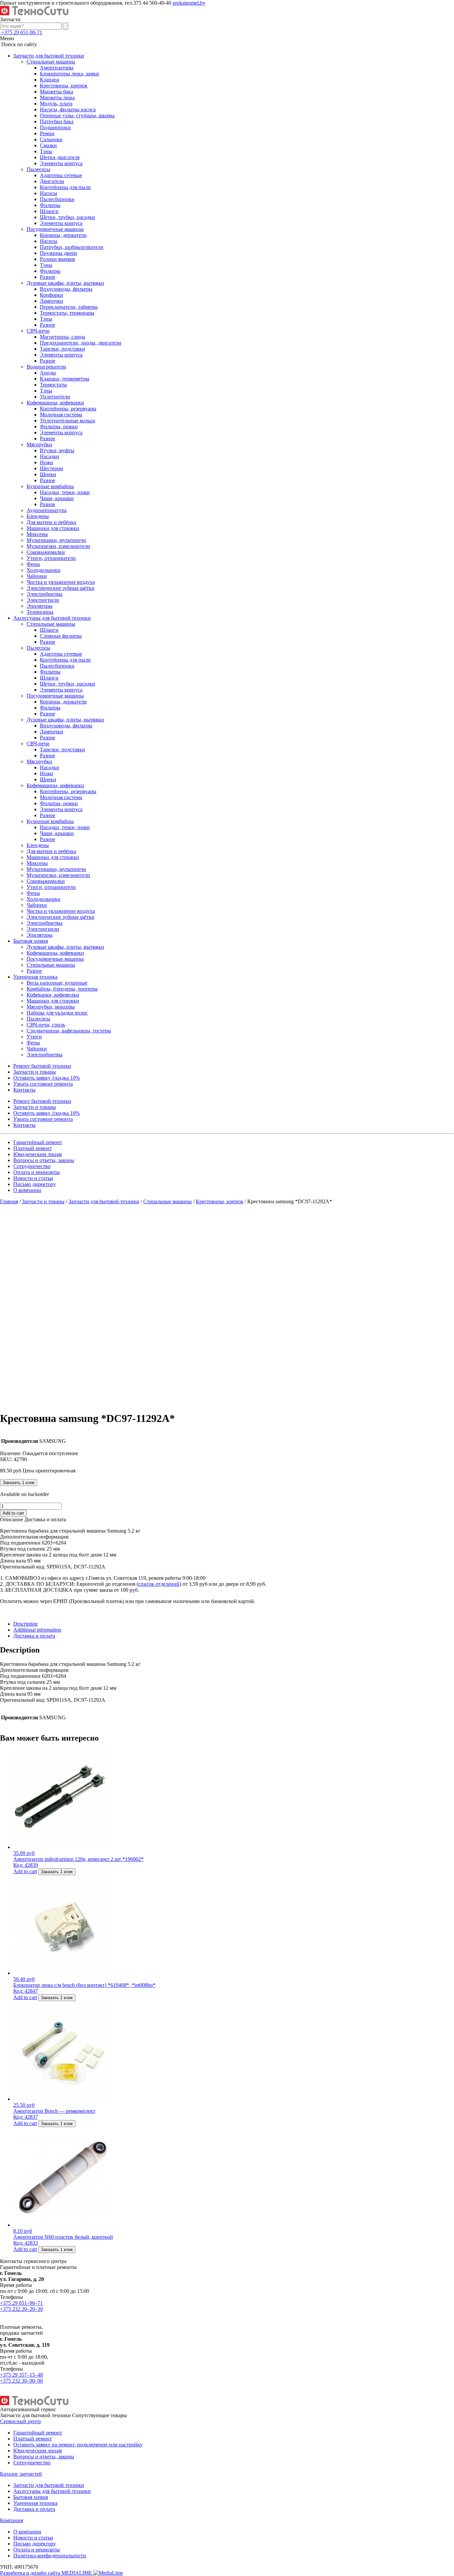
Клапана (50, 80)
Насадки (50, 456)
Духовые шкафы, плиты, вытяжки (65, 283)
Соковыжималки (46, 552)
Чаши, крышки (57, 498)
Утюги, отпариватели (51, 558)
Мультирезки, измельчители (58, 546)
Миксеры (37, 534)
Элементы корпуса (61, 163)
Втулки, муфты (57, 450)
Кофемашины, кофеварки (55, 403)
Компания (11, 2520)
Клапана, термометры (65, 379)
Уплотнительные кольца (67, 421)
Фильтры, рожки (59, 427)
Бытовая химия (31, 941)
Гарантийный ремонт (38, 1142)
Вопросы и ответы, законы (44, 1160)
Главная (9, 1201)
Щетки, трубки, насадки (67, 217)
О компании (27, 1190)
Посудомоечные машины (55, 229)
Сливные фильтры (61, 636)
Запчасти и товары (35, 1072)
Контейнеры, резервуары (68, 409)
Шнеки (48, 474)
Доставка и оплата (34, 1636)
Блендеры (38, 516)
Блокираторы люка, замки (69, 74)
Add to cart (13, 1513)
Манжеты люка (57, 98)
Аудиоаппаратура (47, 510)
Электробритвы (45, 594)
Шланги (49, 211)
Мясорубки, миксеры (51, 1007)
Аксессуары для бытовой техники (52, 618)
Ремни (47, 133)
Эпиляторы (40, 606)
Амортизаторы (57, 68)
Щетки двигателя (60, 157)
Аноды (48, 373)
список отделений (159, 1584)
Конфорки (52, 295)
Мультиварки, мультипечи (56, 540)
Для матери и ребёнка (51, 522)
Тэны (46, 151)
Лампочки (52, 301)
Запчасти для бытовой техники (49, 56)
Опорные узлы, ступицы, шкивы (77, 115)
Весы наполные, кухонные (57, 983)
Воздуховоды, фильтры (66, 289)
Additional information (37, 1630)
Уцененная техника (35, 977)
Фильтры (50, 205)
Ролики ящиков (57, 259)
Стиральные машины (51, 62)
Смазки (48, 145)
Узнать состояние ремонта (43, 1084)
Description (25, 1624)
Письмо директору (35, 1184)
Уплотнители (55, 397)
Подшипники (55, 127)
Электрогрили (43, 600)
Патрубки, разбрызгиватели (72, 247)
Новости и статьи (33, 1178)
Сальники (51, 139)
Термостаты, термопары (67, 313)
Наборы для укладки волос (57, 1013)
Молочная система (61, 415)
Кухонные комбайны (50, 486)
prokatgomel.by (189, 3)
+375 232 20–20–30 (21, 2309)
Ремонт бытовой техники (42, 1066)
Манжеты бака (57, 92)
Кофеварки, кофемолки (53, 995)
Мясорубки (39, 444)
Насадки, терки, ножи (65, 492)
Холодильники (44, 570)
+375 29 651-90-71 (22, 32)
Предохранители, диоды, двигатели (81, 343)
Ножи (47, 462)
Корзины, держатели (63, 235)
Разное (48, 277)
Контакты (24, 1090)
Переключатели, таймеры (69, 307)
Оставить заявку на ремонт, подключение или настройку (78, 2445)
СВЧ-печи (38, 331)
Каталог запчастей (21, 2474)
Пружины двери (58, 253)
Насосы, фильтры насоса (68, 109)
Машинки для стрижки (53, 528)
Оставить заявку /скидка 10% (47, 1078)
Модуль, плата (56, 104)
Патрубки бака (57, 121)
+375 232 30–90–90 (21, 2381)
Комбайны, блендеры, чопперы (62, 989)
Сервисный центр (20, 2421)
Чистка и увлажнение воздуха (61, 582)
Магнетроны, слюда (62, 337)
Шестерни (52, 468)
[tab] (234, 1624)
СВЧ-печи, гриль (46, 1025)
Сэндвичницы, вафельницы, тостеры (69, 1031)
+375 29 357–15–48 (21, 2375)
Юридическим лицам (38, 1154)
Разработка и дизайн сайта (47, 2573)
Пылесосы (38, 169)
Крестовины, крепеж (64, 86)
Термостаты (53, 385)
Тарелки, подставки (62, 349)
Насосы (49, 193)
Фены (33, 564)
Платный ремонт (33, 1148)
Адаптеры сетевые (61, 175)
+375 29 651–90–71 (21, 2303)
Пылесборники (57, 199)
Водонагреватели (46, 367)
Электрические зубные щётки (60, 588)
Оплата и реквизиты (37, 1172)
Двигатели (52, 181)
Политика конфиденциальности (50, 2556)
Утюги (34, 1037)
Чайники (37, 576)
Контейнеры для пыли (65, 187)
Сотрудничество (32, 1166)
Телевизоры (40, 612)
